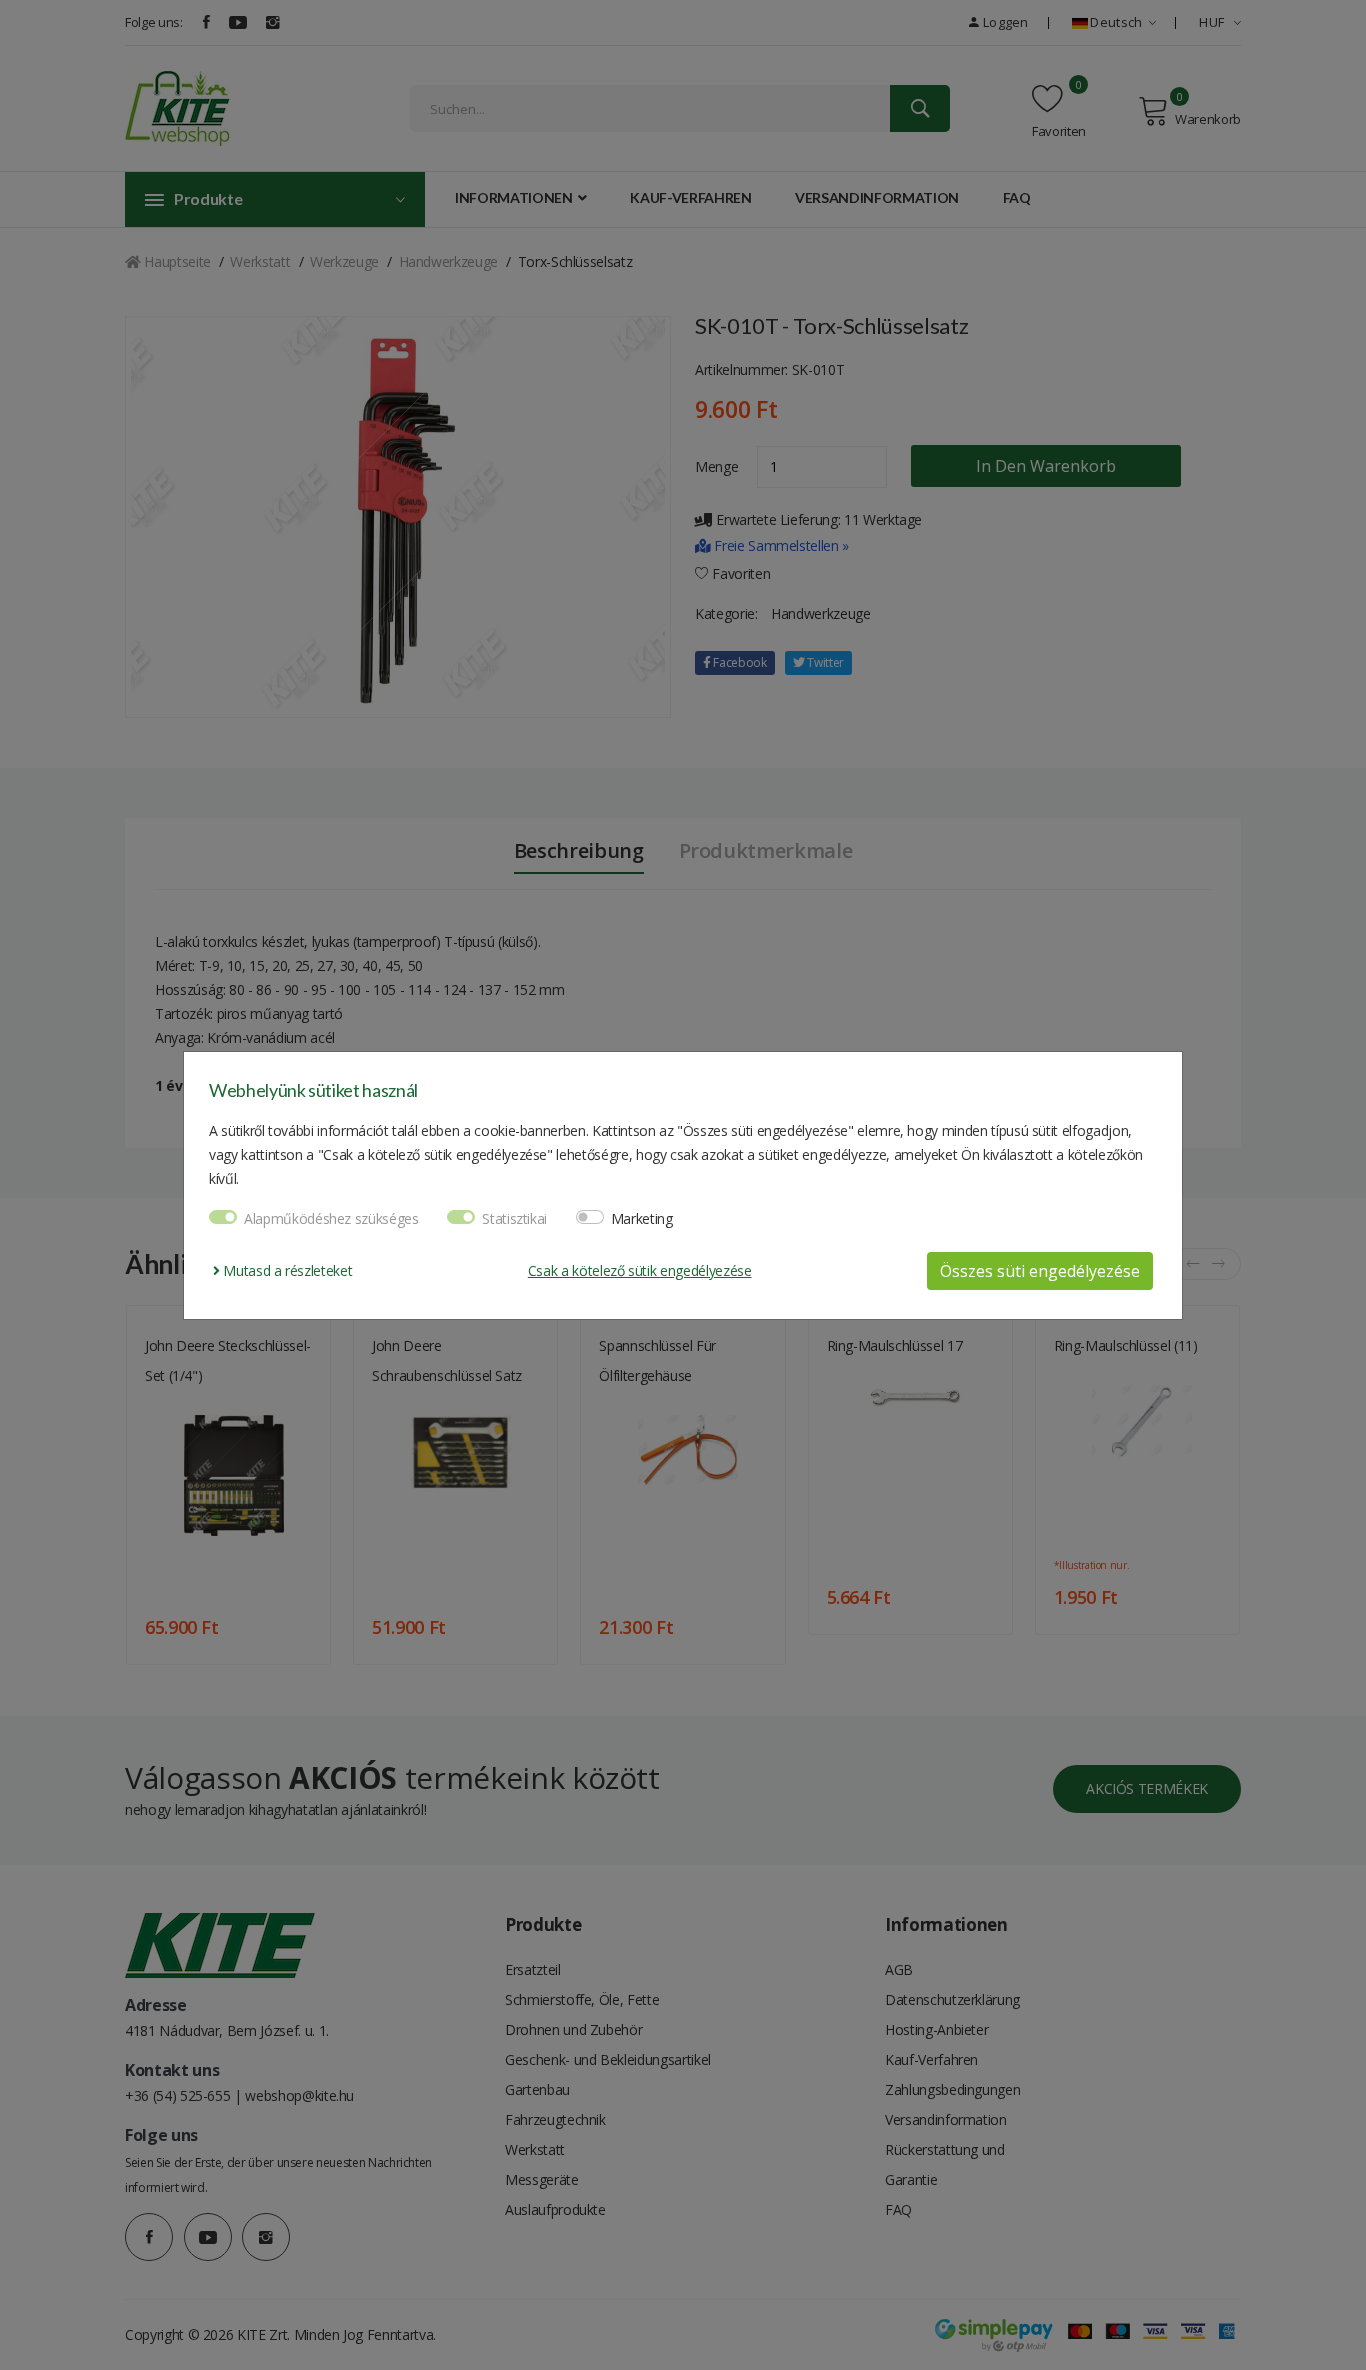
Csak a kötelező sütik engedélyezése (640, 1270)
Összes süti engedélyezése (1040, 1271)
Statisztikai (514, 1218)
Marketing (642, 1218)
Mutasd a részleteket (286, 1270)
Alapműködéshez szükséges (331, 1218)
